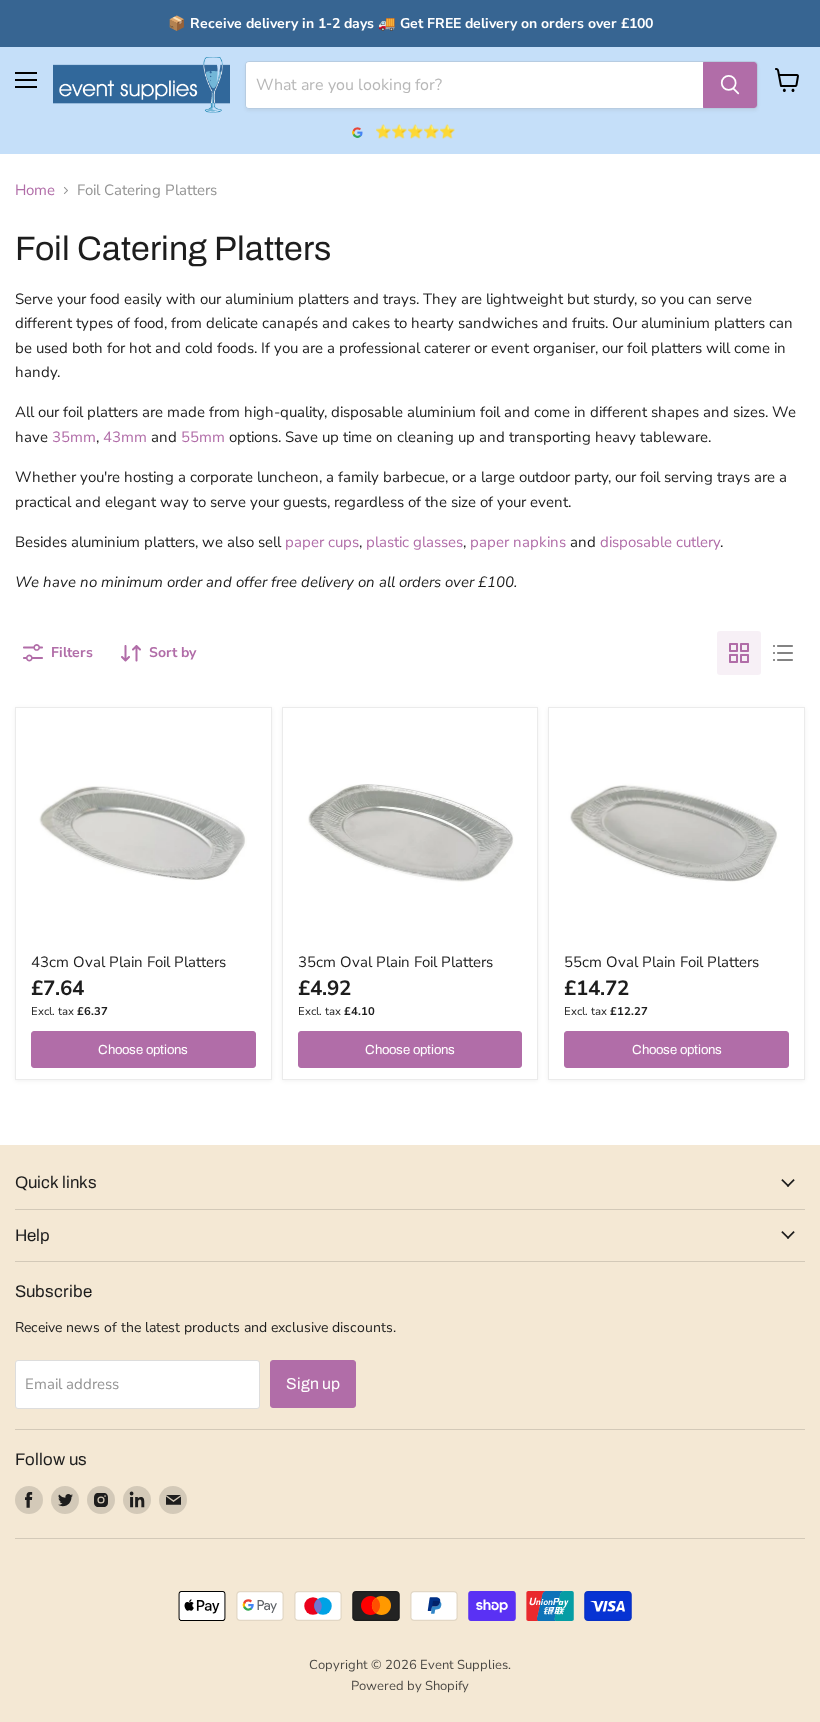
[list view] (783, 653)
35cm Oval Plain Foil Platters (395, 962)
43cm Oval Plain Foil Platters (128, 962)
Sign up (313, 1383)
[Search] (730, 85)
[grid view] (739, 653)
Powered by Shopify (410, 1686)
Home (35, 190)
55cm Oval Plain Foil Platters (661, 962)
